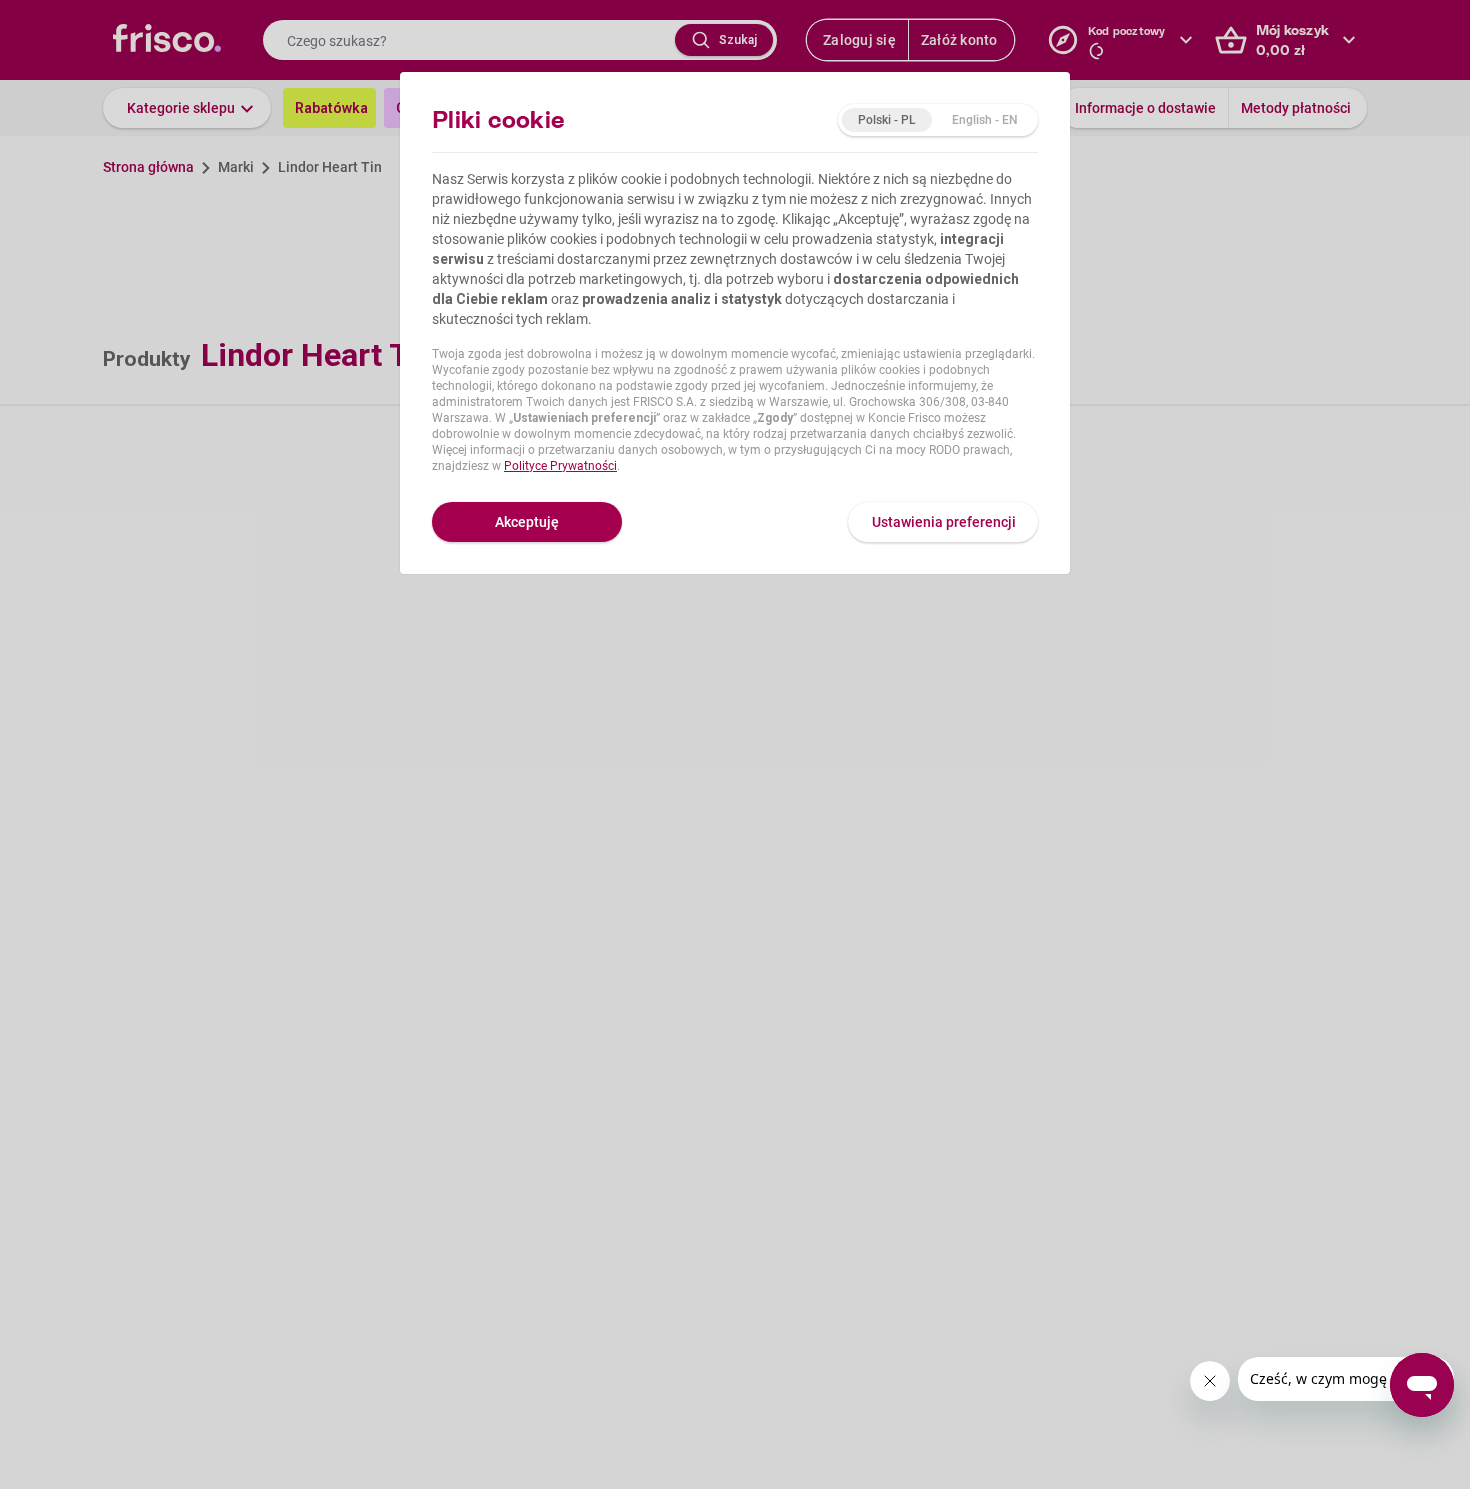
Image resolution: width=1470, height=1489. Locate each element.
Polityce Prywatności (560, 466)
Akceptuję (527, 522)
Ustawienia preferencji (944, 522)
